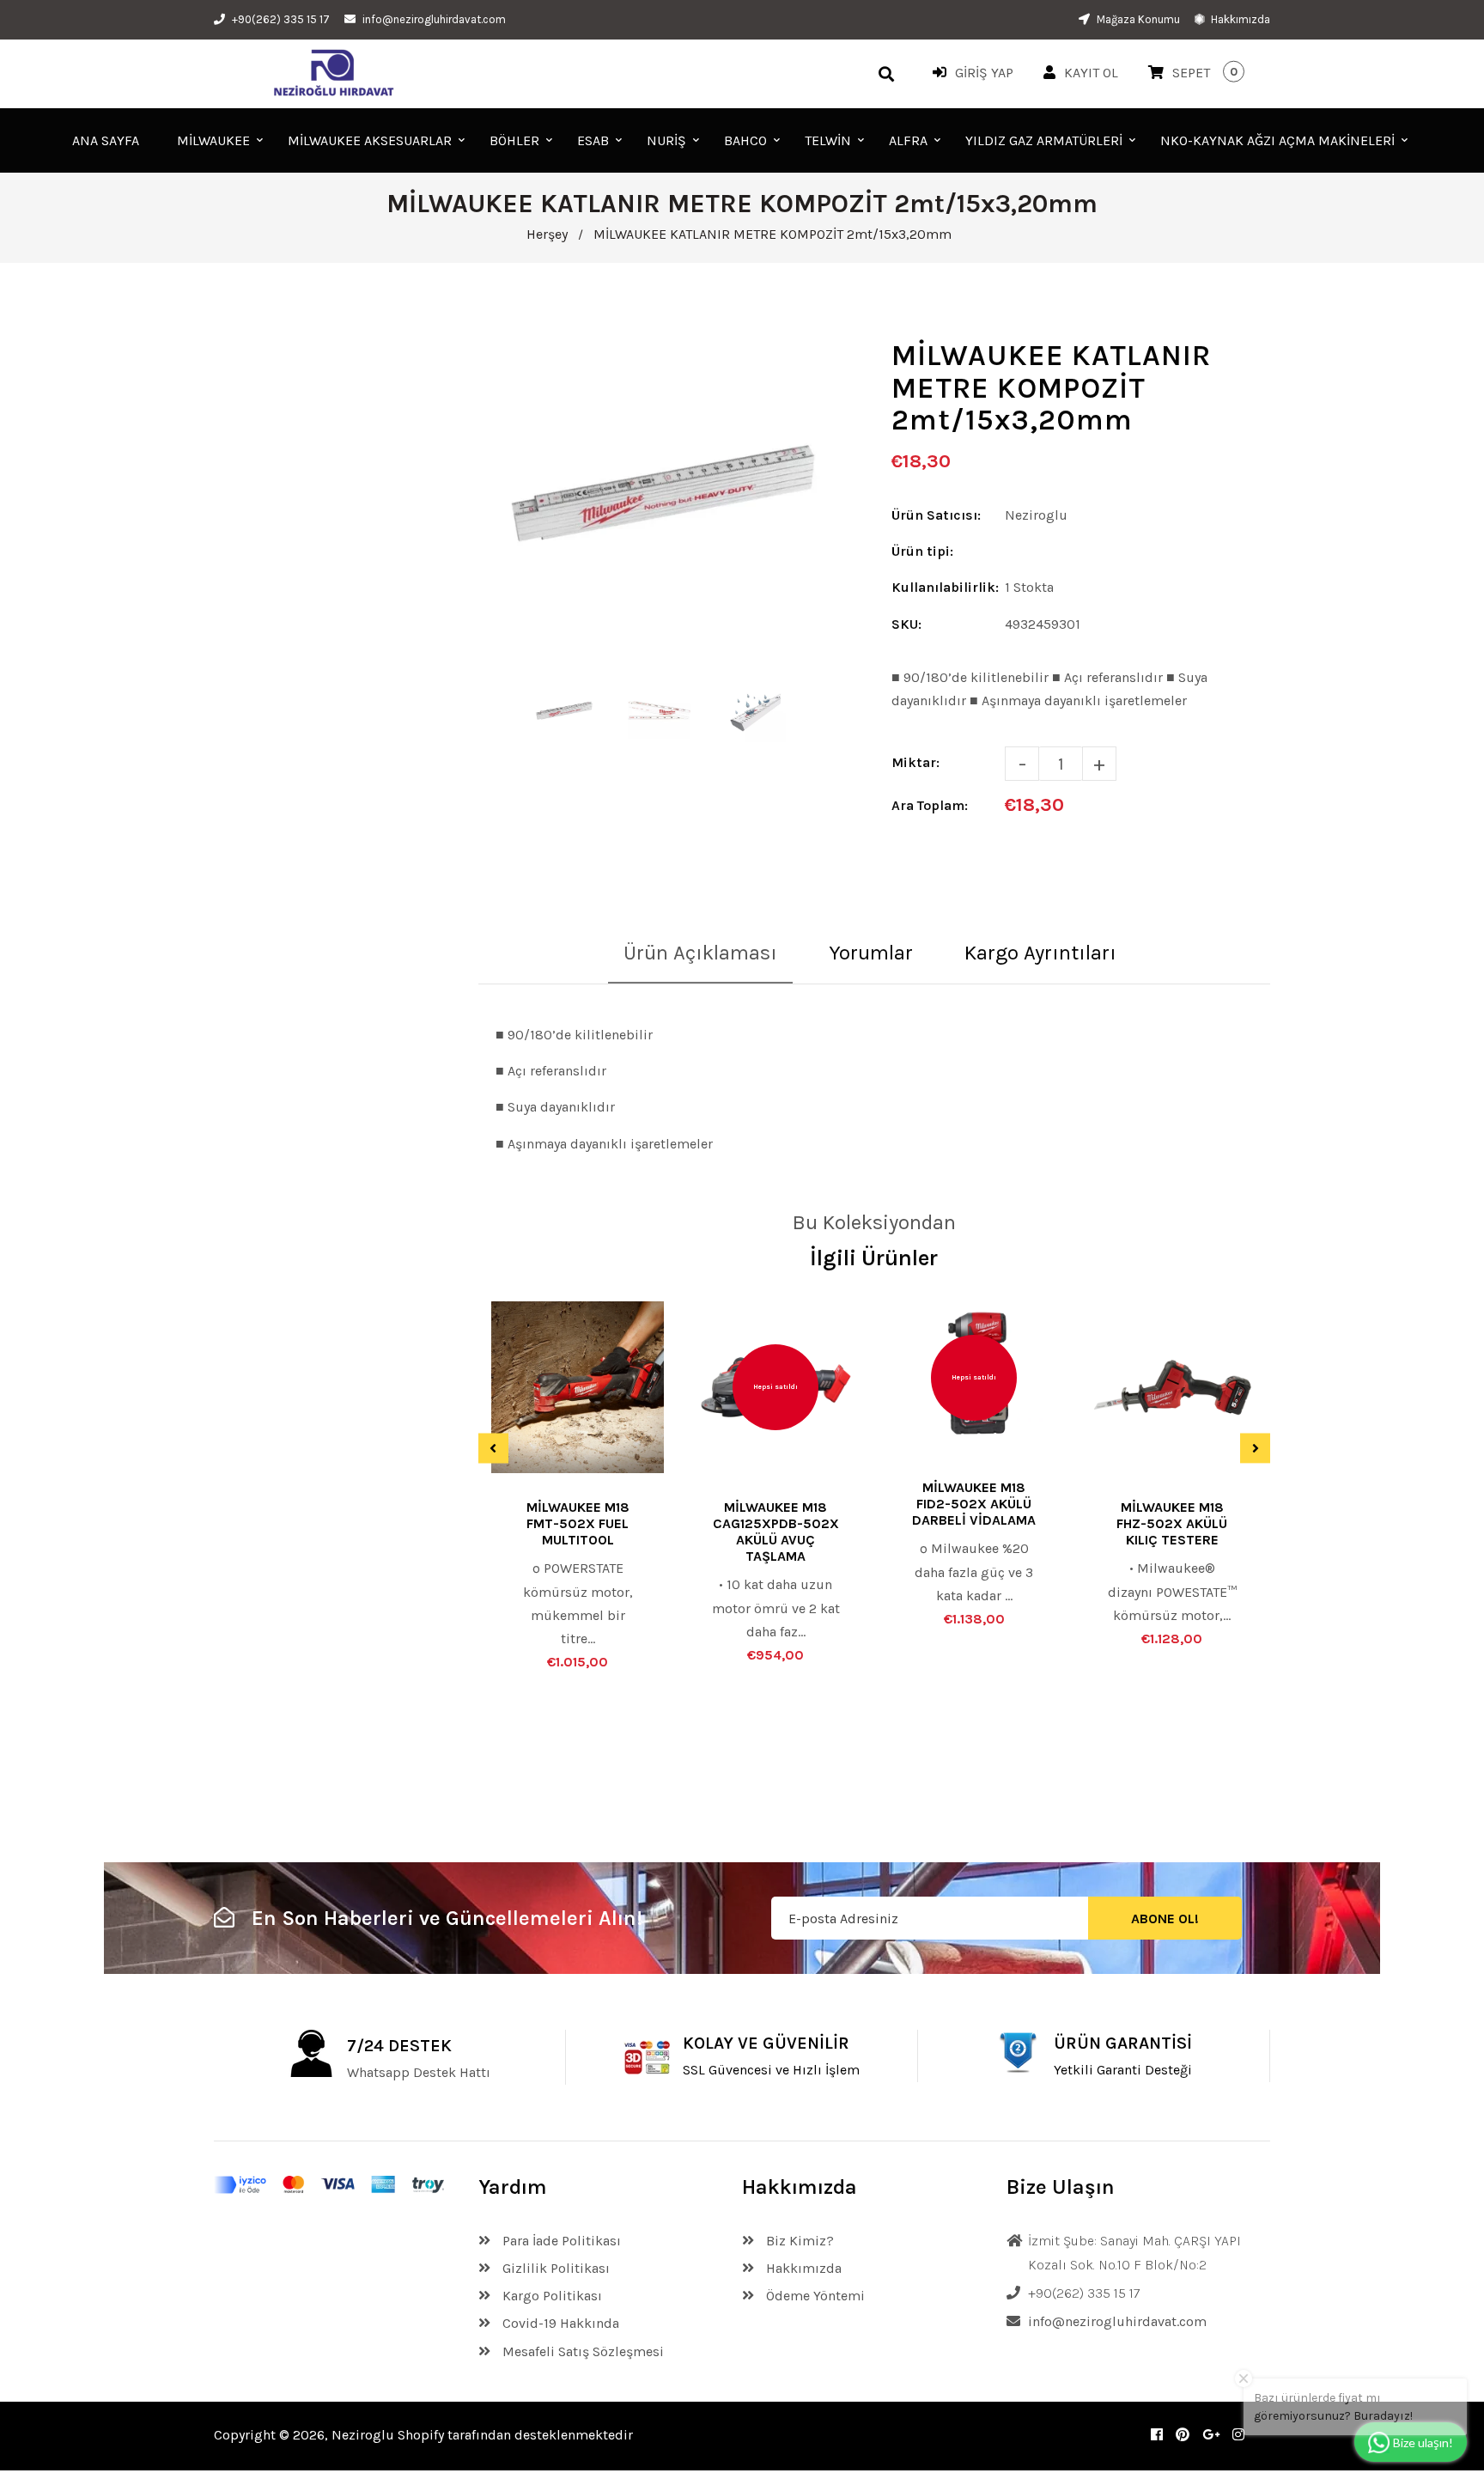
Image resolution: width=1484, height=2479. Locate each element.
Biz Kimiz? (798, 2241)
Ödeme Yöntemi (814, 2296)
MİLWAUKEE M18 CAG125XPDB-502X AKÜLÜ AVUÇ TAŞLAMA (776, 1532)
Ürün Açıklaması (700, 953)
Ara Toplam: (930, 805)
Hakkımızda (1239, 19)
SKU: (906, 624)
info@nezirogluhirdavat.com (434, 19)
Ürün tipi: (922, 551)
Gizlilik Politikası (554, 2268)
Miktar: (915, 762)
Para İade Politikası (560, 2241)
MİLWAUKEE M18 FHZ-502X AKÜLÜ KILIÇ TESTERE (1172, 1523)
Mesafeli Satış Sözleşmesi (581, 2351)
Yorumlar (871, 953)
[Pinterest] (1183, 2435)
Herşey (547, 234)
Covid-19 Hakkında (559, 2323)
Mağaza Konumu (1137, 19)
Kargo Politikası (550, 2296)
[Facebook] (1157, 2435)
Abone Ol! (1165, 1919)
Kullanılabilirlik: (945, 587)
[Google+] (1211, 2435)
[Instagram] (1238, 2435)
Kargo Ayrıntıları (1040, 953)
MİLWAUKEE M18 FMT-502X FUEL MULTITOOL (578, 1523)
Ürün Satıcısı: (936, 515)
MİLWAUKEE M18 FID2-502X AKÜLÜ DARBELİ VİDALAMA (974, 1504)
